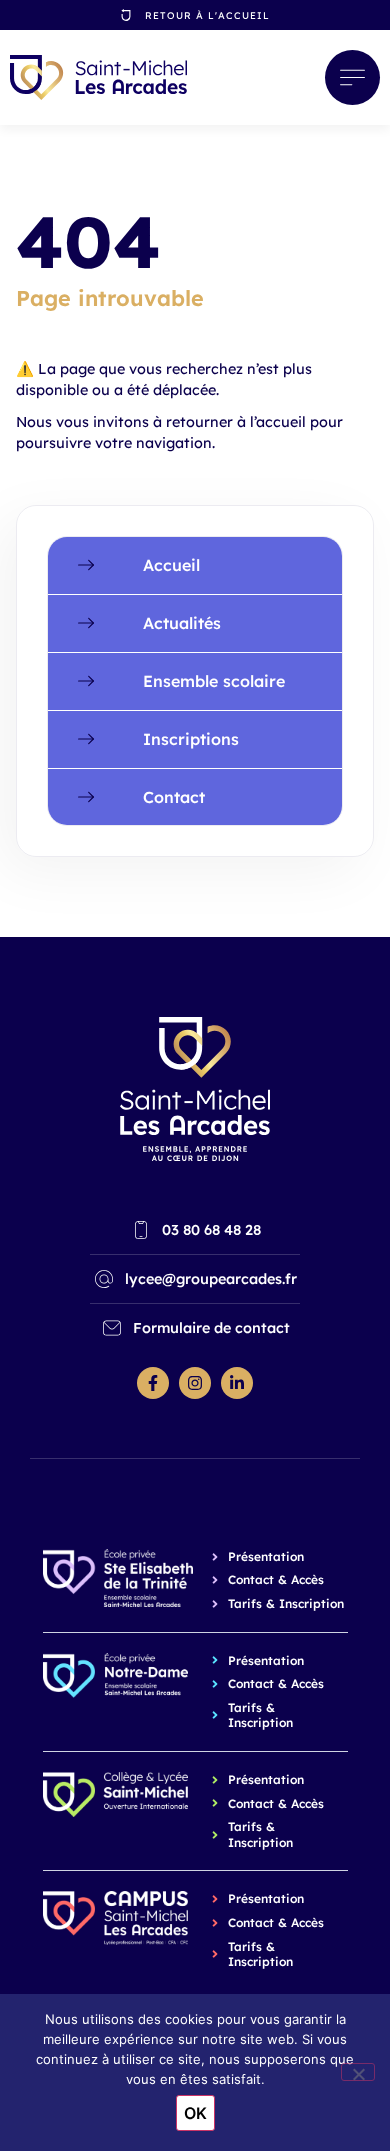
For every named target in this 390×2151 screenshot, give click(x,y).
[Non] (358, 2072)
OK (195, 2113)
